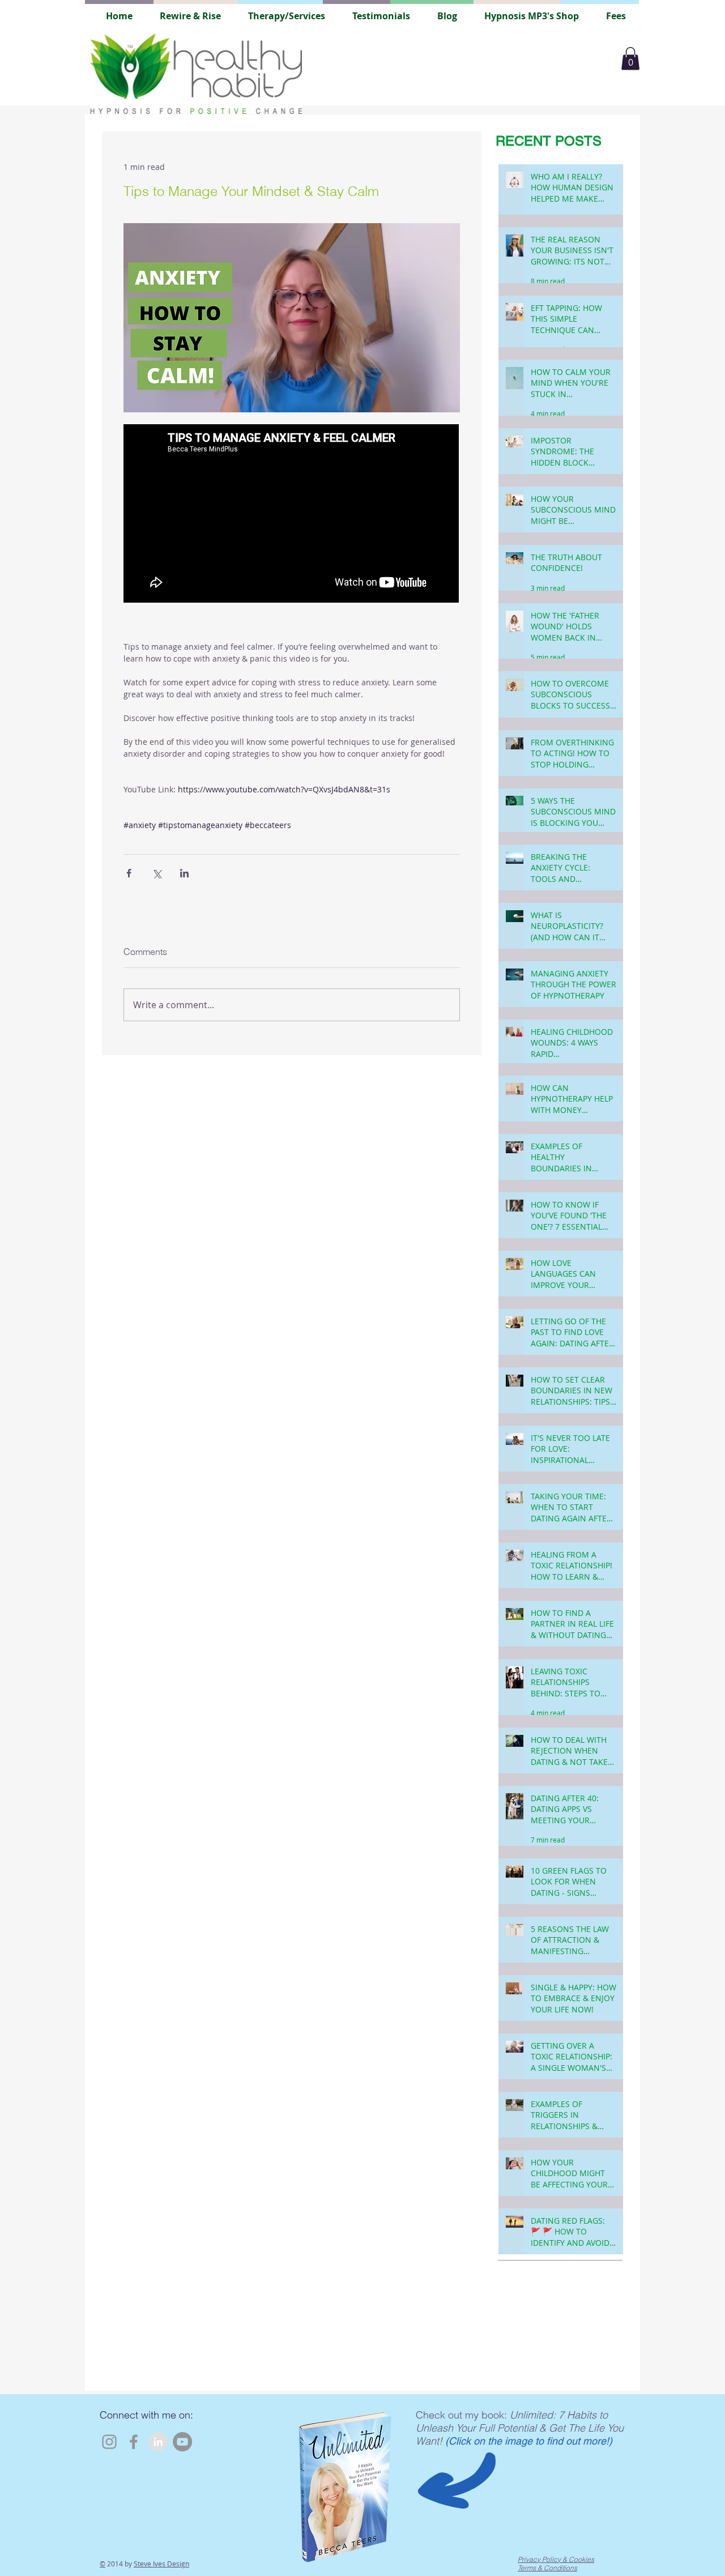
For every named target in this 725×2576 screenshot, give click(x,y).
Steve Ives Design (161, 2564)
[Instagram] (109, 2442)
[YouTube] (182, 2442)
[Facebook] (134, 2442)
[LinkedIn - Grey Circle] (158, 2442)
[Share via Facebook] (129, 873)
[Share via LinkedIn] (184, 873)
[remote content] (292, 515)
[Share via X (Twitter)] (157, 873)
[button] (630, 59)
